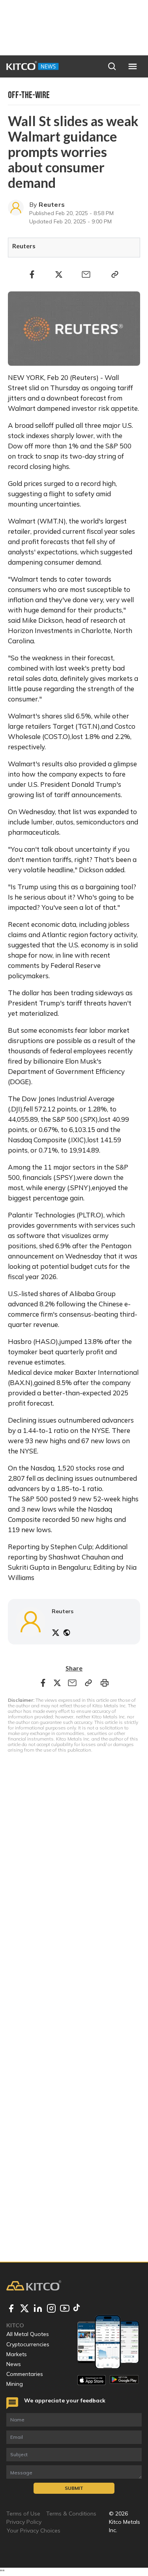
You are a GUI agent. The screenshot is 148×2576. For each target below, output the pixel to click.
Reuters (52, 204)
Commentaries (25, 2374)
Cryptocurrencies (28, 2344)
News (14, 2364)
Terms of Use (23, 2514)
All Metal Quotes (28, 2334)
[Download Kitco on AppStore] (92, 2380)
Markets (17, 2354)
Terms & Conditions (71, 2514)
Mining (15, 2384)
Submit (74, 2488)
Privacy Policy (24, 2522)
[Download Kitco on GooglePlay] (124, 2380)
